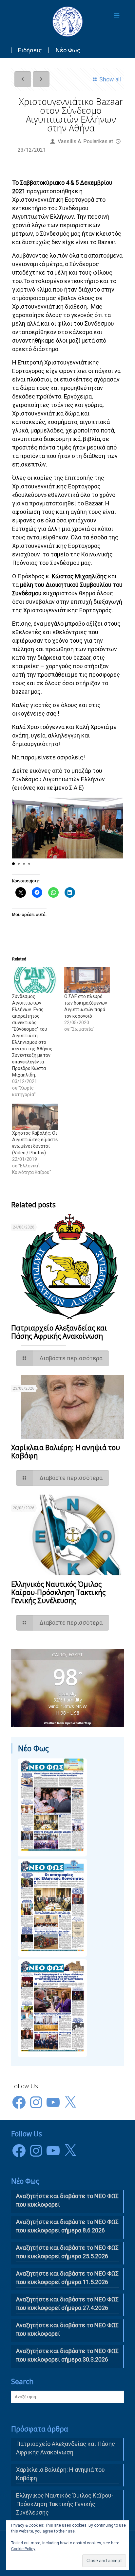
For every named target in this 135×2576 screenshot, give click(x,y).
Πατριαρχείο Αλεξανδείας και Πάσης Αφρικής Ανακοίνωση (59, 1332)
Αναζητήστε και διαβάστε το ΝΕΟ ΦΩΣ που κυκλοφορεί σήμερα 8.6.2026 (67, 2226)
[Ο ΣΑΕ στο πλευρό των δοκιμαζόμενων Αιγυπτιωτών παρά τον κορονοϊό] (87, 980)
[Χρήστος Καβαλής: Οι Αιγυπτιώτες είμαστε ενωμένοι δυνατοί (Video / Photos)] (35, 1117)
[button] (13, 864)
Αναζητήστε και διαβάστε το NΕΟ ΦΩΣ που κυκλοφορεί (67, 2200)
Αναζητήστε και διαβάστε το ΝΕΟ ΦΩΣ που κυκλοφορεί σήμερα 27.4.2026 (67, 2304)
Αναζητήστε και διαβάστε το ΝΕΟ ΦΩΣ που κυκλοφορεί (67, 2329)
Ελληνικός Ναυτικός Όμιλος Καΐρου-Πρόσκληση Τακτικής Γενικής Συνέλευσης (58, 1592)
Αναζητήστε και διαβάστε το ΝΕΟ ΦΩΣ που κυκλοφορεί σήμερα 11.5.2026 (67, 2278)
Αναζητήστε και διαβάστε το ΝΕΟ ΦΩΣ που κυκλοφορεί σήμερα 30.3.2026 (67, 2355)
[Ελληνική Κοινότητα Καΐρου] (68, 21)
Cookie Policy (23, 2549)
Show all (110, 79)
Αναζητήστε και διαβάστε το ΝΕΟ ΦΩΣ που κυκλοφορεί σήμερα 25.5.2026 (67, 2252)
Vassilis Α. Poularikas (83, 141)
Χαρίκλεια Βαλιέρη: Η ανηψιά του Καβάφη (66, 1452)
